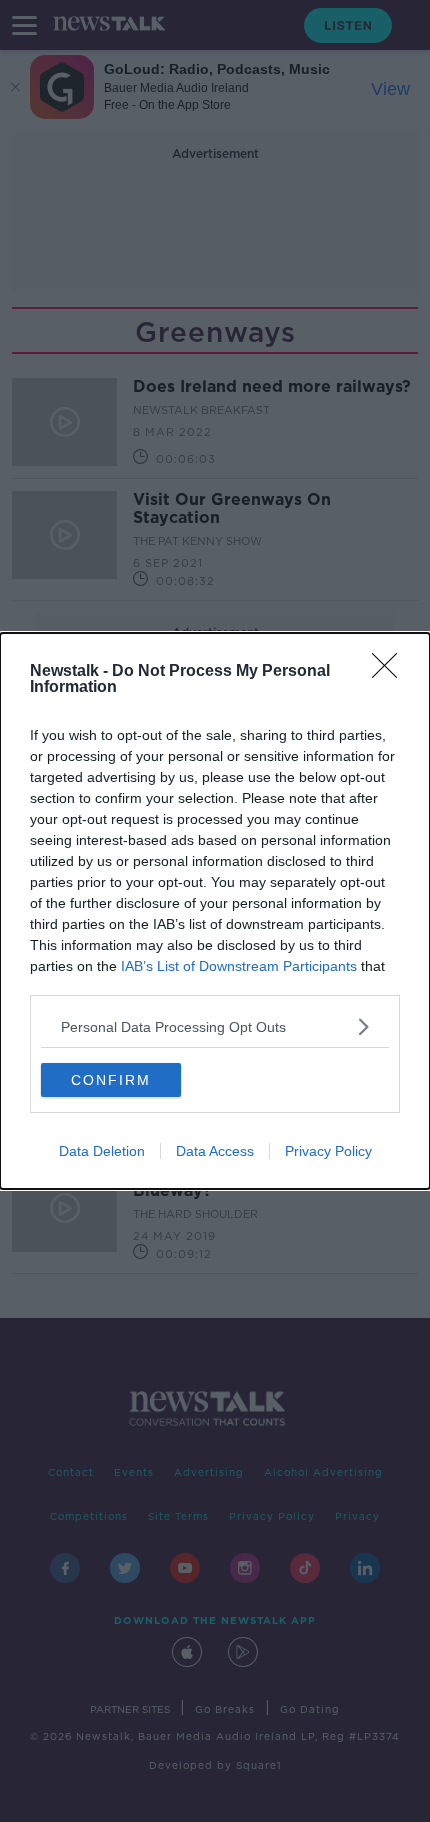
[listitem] (215, 1026)
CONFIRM (111, 1080)
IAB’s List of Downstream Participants (239, 966)
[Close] (391, 672)
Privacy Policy (328, 1151)
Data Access (215, 1151)
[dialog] (215, 911)
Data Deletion (102, 1151)
